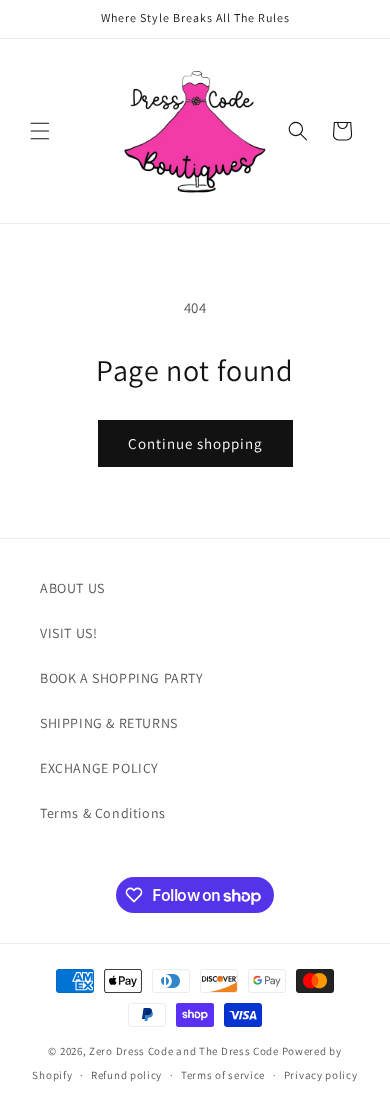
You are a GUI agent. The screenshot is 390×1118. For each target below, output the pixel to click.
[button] (40, 131)
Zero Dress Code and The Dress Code (184, 1051)
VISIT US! (68, 633)
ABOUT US (72, 588)
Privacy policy (321, 1075)
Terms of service (223, 1075)
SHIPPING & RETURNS (109, 723)
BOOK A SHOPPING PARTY (122, 678)
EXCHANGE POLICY (99, 768)
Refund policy (126, 1075)
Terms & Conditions (103, 813)
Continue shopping (195, 443)
